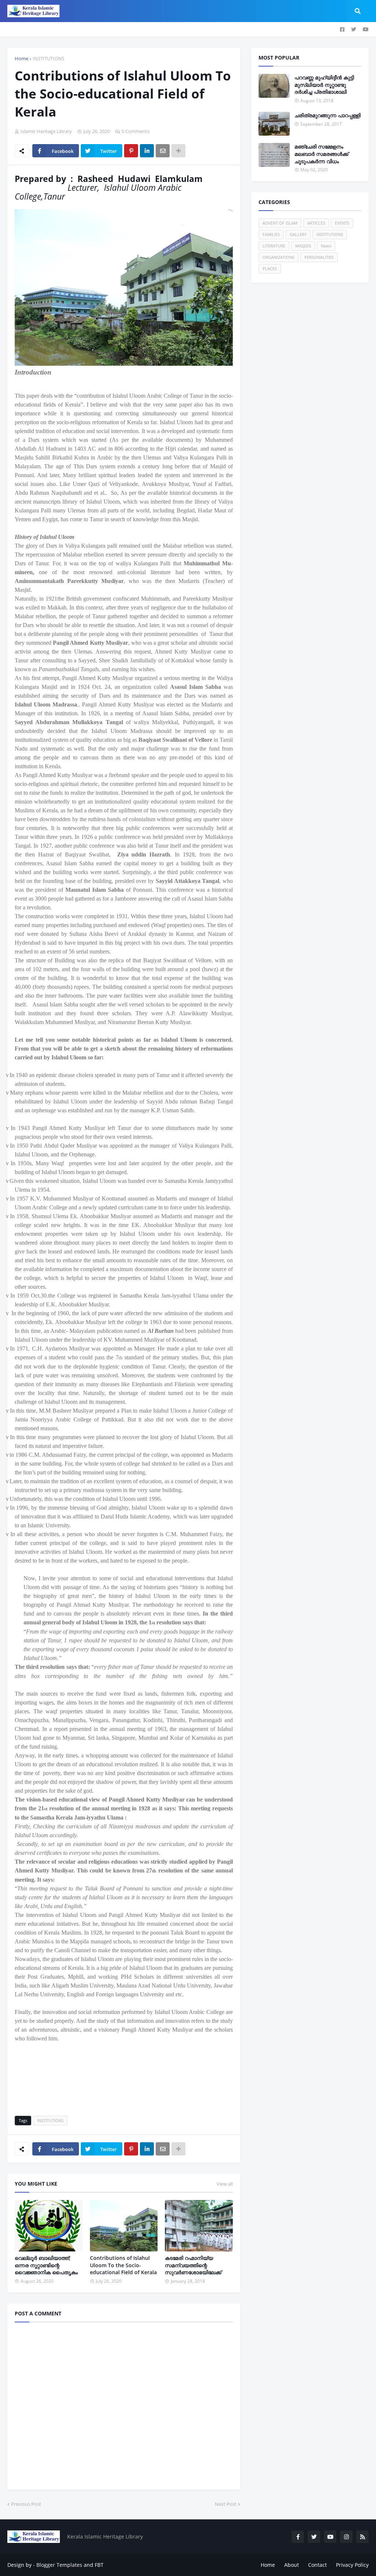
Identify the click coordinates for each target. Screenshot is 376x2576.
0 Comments (135, 131)
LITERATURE (274, 246)
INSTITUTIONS (48, 58)
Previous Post (26, 2504)
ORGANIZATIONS (279, 257)
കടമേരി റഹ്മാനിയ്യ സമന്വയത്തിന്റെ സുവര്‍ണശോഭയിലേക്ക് (193, 2265)
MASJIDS (303, 246)
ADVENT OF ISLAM (280, 223)
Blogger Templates (59, 2565)
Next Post (226, 2504)
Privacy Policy (352, 2565)
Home (21, 58)
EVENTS (342, 223)
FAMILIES (271, 234)
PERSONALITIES (319, 257)
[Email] (163, 151)
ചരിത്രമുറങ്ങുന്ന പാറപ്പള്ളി (328, 115)
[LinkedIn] (147, 151)
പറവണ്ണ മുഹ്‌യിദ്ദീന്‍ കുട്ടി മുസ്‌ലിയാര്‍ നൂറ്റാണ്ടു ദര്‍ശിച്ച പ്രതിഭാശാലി (324, 85)
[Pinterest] (131, 151)
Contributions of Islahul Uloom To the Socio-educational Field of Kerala (123, 2265)
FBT (99, 2565)
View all (225, 2184)
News (326, 246)
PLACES (270, 269)
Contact (317, 2565)
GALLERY (298, 234)
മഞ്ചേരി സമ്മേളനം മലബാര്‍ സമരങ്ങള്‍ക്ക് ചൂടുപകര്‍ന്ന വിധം (321, 154)
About (292, 2565)
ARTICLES (316, 223)
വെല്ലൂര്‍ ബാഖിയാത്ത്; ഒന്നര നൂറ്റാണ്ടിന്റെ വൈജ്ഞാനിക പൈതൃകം (46, 2265)
